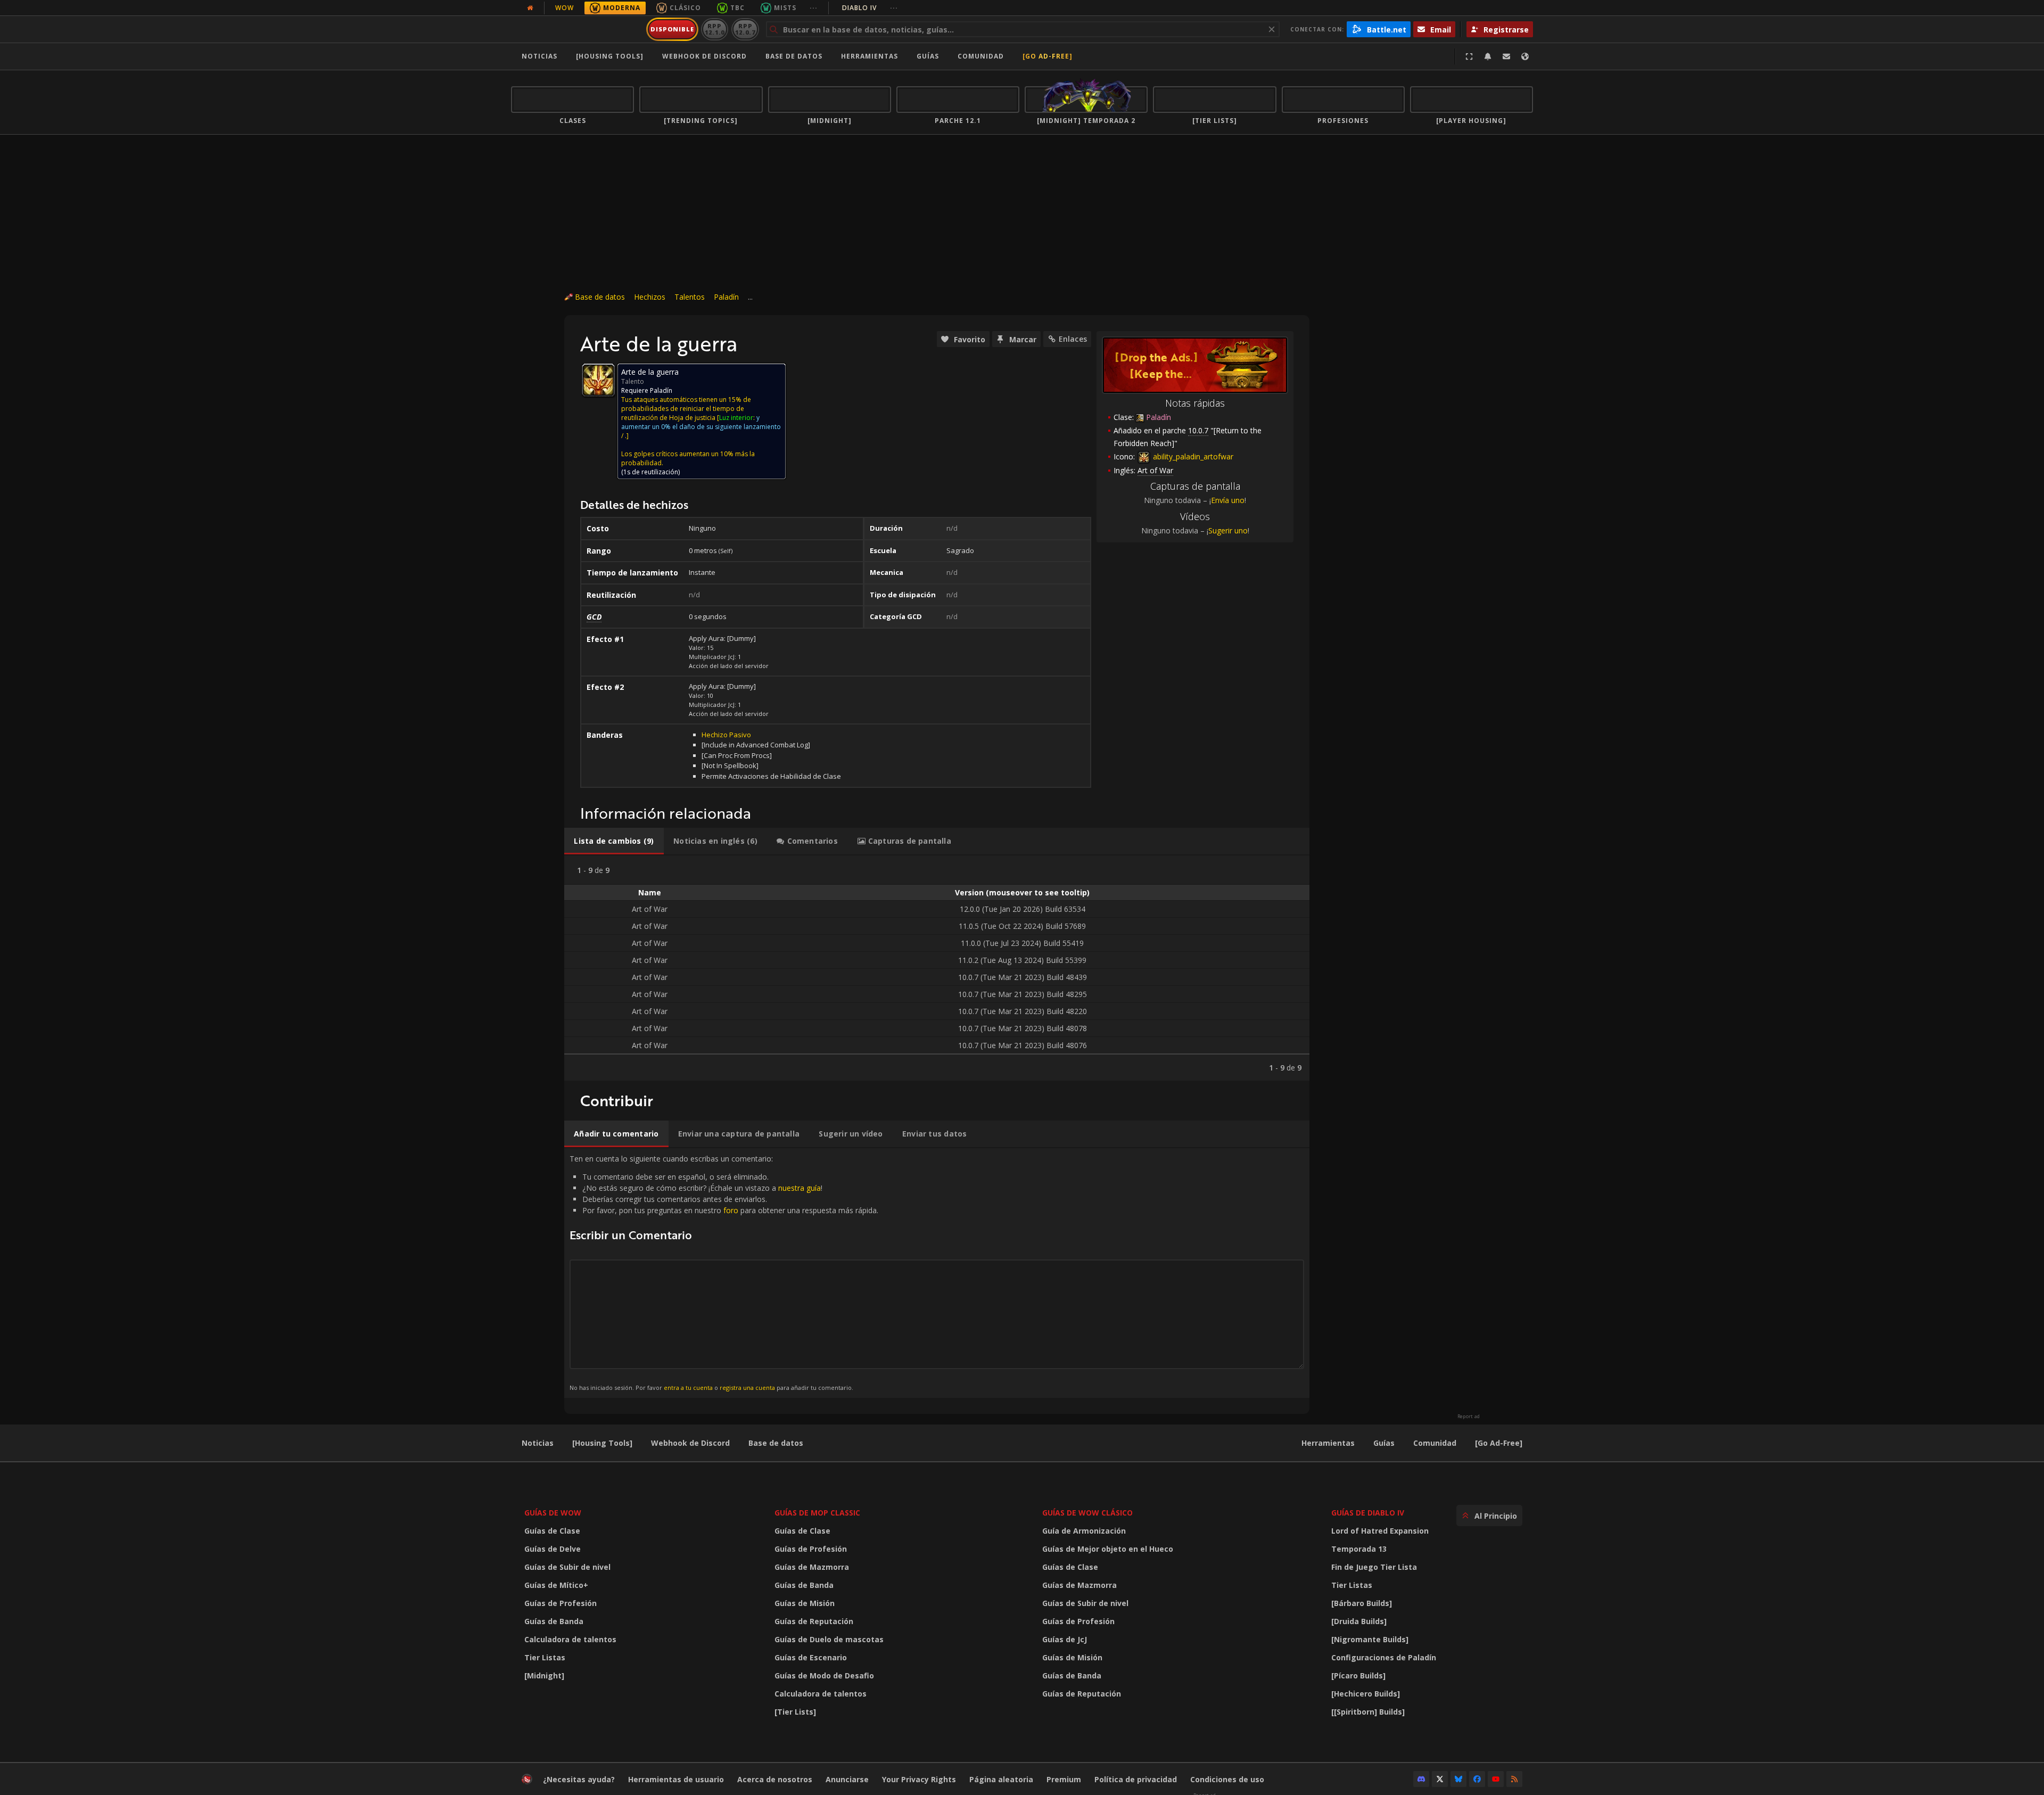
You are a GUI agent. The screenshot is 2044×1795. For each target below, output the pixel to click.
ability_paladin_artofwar (1192, 456)
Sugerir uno (1228, 530)
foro (731, 1210)
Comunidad (981, 56)
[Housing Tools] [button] (610, 56)
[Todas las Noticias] (530, 8)
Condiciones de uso (1227, 1779)
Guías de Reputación (814, 1621)
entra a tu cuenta (688, 1388)
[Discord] (1421, 1779)
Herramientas (1328, 1443)
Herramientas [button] (869, 56)
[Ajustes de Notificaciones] (1488, 56)
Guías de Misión (805, 1603)
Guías (928, 56)
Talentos (690, 297)
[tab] (614, 841)
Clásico (685, 8)
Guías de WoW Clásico (1087, 1513)
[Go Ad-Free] (1048, 56)
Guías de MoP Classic (817, 1513)
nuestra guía (800, 1188)
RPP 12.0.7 (745, 29)
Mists (785, 8)
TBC (737, 8)
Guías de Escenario (811, 1657)
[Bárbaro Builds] (1362, 1603)
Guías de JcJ (1065, 1639)
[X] (1440, 1779)
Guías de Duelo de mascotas (829, 1639)
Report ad (1469, 1417)
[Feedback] (1506, 56)
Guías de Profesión (561, 1603)
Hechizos (650, 297)
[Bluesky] (1458, 1779)
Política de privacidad (1136, 1779)
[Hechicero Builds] (1366, 1694)
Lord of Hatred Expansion (1380, 1531)
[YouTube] (1496, 1779)
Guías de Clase (552, 1531)
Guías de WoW (553, 1513)
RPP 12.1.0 (715, 29)
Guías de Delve (553, 1549)
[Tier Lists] (795, 1712)
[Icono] (598, 380)
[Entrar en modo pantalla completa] (1469, 56)
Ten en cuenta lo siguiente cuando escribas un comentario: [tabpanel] (724, 1273)
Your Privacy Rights (919, 1779)
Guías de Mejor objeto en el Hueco (1108, 1549)
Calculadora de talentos (570, 1639)
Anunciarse (847, 1779)
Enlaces (1073, 339)
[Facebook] (1477, 1779)
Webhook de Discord (704, 56)
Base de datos (794, 56)
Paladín (726, 297)
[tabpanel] (937, 968)
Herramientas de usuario (676, 1779)
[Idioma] (1525, 56)
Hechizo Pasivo (726, 735)
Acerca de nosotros (775, 1779)
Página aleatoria (1001, 1779)
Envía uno (1228, 500)
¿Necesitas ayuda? (579, 1779)
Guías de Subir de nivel (567, 1567)
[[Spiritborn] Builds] (1368, 1712)
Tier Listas (545, 1657)
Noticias (539, 56)
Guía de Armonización (1084, 1531)
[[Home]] (577, 29)
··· (814, 8)
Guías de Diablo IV (1368, 1513)
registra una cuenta (747, 1388)
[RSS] (1514, 1779)
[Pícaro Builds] (1358, 1675)
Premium (1064, 1779)
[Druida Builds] (1359, 1621)
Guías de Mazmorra (812, 1567)
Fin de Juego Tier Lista (1374, 1567)
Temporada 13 (1359, 1549)
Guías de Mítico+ (556, 1585)
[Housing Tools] (602, 1443)
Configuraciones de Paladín (1384, 1657)
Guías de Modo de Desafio (824, 1675)
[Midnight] (544, 1675)
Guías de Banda (554, 1621)
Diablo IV (870, 8)
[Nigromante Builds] (1370, 1639)
